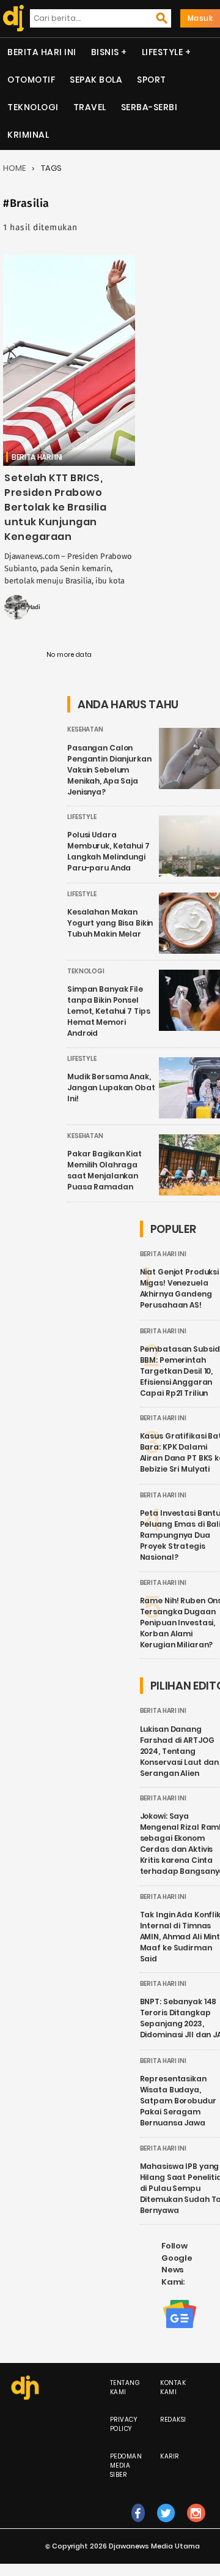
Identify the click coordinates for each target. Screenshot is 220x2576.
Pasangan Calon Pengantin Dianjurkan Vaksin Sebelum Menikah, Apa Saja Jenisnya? (109, 770)
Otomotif (31, 80)
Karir (170, 2456)
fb (138, 2525)
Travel (90, 107)
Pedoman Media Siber (126, 2466)
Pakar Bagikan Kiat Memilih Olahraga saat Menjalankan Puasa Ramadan (105, 1170)
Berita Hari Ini (42, 52)
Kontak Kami (173, 2387)
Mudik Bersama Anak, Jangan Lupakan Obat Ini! (111, 1088)
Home (14, 168)
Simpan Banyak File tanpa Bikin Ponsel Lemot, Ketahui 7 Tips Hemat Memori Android (108, 1011)
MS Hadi (29, 607)
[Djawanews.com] (11, 18)
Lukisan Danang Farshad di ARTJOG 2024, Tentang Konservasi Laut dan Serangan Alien (180, 1751)
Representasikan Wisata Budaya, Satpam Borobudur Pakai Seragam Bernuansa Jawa (178, 2101)
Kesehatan (85, 729)
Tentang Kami (125, 2387)
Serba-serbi (149, 107)
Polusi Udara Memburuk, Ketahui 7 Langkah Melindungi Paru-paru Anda (108, 851)
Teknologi (33, 107)
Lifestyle (163, 52)
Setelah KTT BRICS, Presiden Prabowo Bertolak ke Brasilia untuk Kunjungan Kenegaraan (55, 507)
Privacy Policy (124, 2424)
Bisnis (105, 52)
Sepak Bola (96, 80)
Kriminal (28, 135)
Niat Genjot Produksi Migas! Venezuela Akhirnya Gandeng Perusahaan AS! (180, 1288)
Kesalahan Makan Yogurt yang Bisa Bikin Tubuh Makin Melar (110, 923)
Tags (51, 168)
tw (166, 2525)
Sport (152, 80)
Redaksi (173, 2420)
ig (196, 2525)
